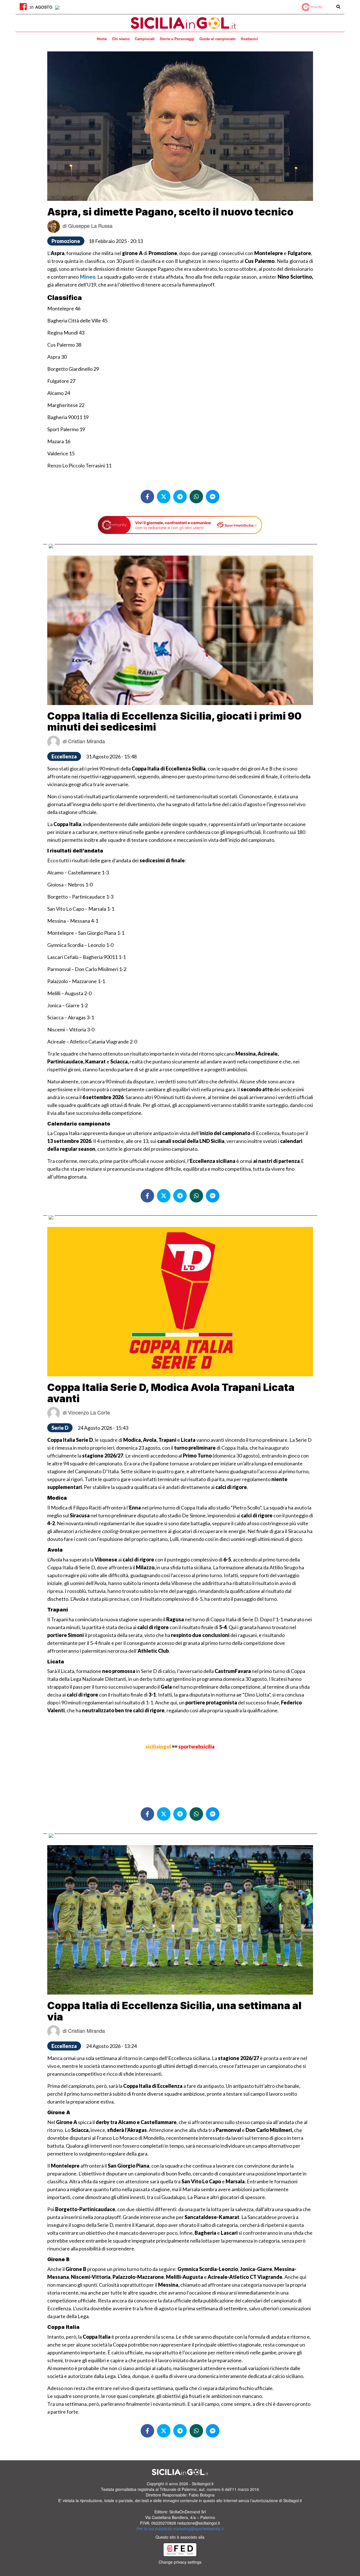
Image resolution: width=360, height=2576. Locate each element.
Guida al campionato (218, 39)
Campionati (145, 39)
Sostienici (249, 39)
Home (102, 39)
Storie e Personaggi (177, 39)
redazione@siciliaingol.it (199, 2523)
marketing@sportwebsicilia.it (198, 2529)
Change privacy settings (180, 2562)
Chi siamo (121, 39)
